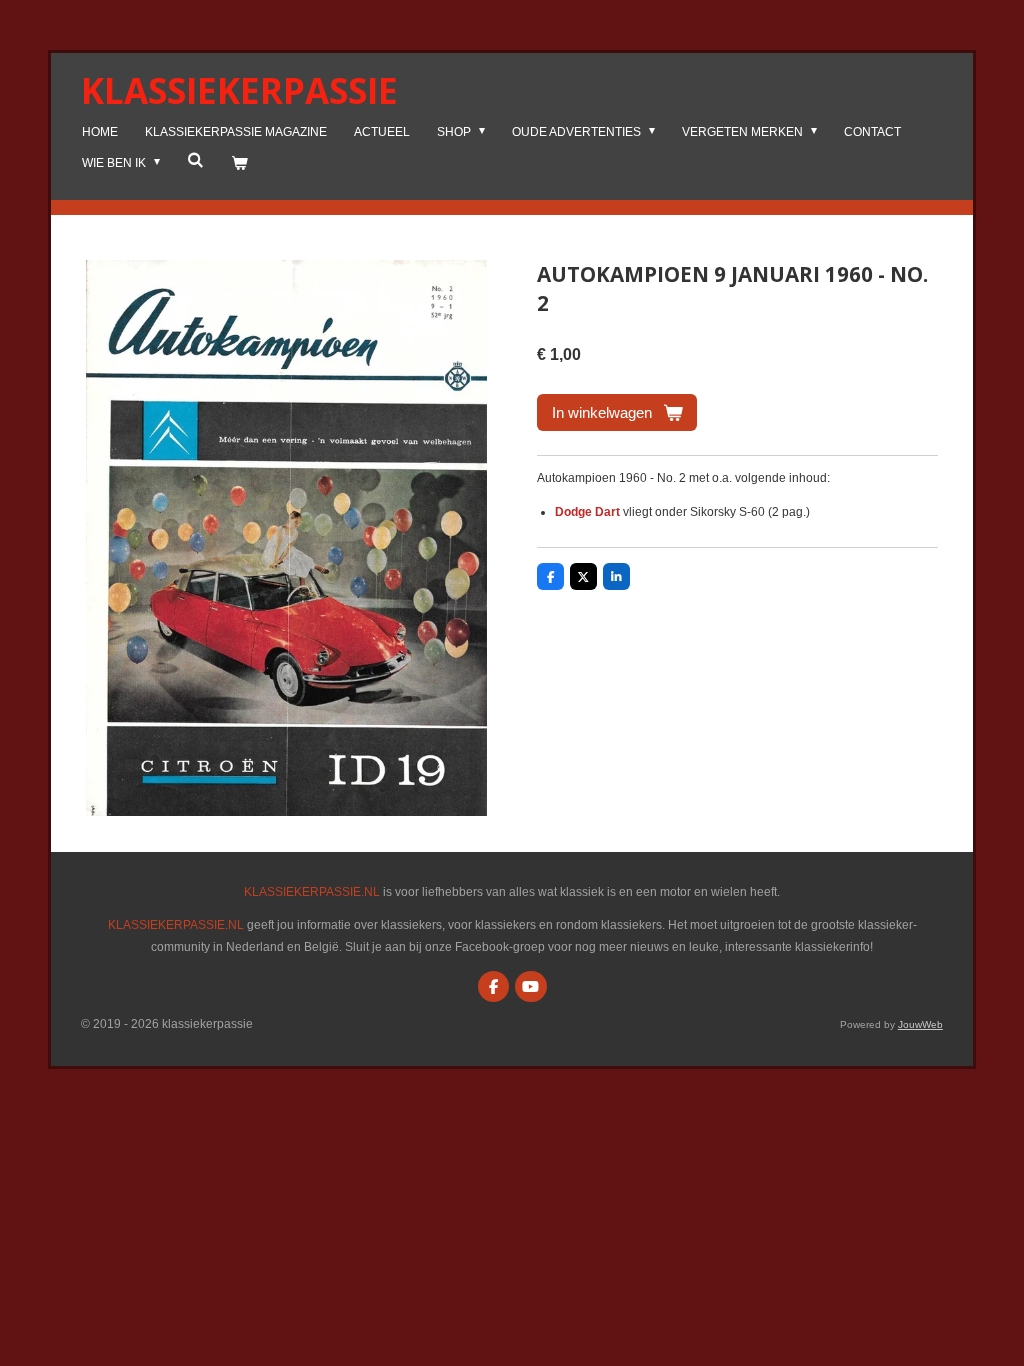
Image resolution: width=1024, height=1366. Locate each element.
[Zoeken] (195, 160)
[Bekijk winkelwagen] (239, 164)
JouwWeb (920, 1024)
